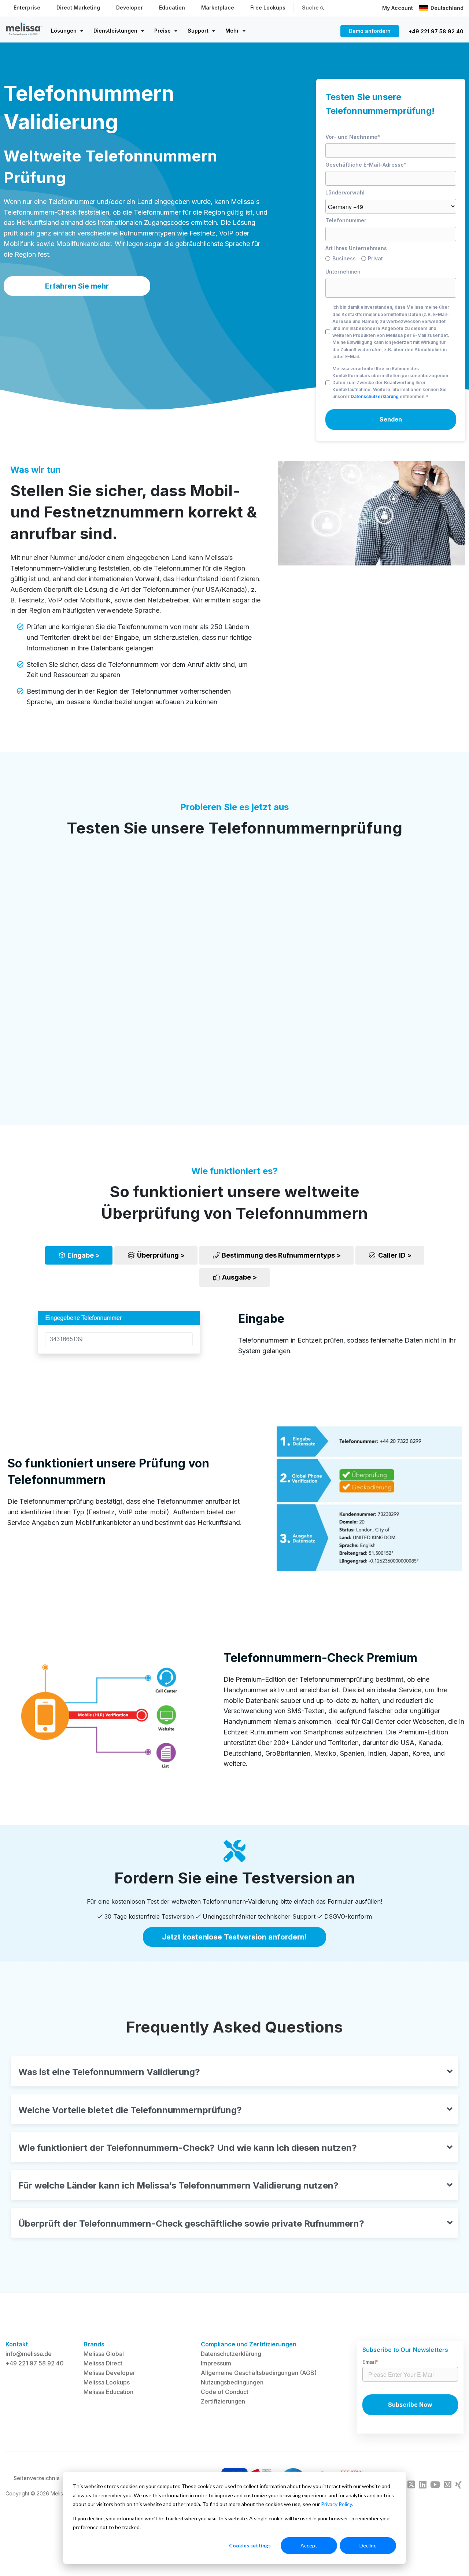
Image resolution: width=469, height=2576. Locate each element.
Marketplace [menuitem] (218, 8)
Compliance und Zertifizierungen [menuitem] (249, 2344)
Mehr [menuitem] (232, 31)
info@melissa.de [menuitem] (29, 2354)
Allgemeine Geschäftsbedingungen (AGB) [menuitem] (259, 2373)
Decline (368, 2545)
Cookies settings (250, 2545)
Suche (311, 8)
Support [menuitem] (198, 31)
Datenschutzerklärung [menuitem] (231, 2354)
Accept (309, 2545)
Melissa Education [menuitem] (108, 2392)
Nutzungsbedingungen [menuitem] (232, 2382)
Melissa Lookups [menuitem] (107, 2382)
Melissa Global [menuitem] (104, 2354)
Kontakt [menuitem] (17, 2344)
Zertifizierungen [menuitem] (223, 2401)
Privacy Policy (336, 2504)
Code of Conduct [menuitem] (225, 2392)
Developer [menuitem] (130, 8)
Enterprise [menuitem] (27, 8)
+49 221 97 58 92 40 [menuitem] (35, 2363)
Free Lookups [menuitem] (268, 8)
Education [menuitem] (172, 8)
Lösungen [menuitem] (64, 31)
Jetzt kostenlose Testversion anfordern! (234, 1937)
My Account (398, 8)
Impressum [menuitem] (216, 2363)
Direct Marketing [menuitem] (78, 8)
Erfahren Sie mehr (77, 286)
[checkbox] (391, 260)
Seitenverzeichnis (37, 2478)
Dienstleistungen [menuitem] (115, 31)
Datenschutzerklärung (375, 396)
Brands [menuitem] (94, 2344)
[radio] (343, 260)
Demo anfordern (370, 31)
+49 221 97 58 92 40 (436, 31)
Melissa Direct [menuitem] (103, 2363)
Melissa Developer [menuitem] (109, 2373)
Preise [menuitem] (163, 31)
